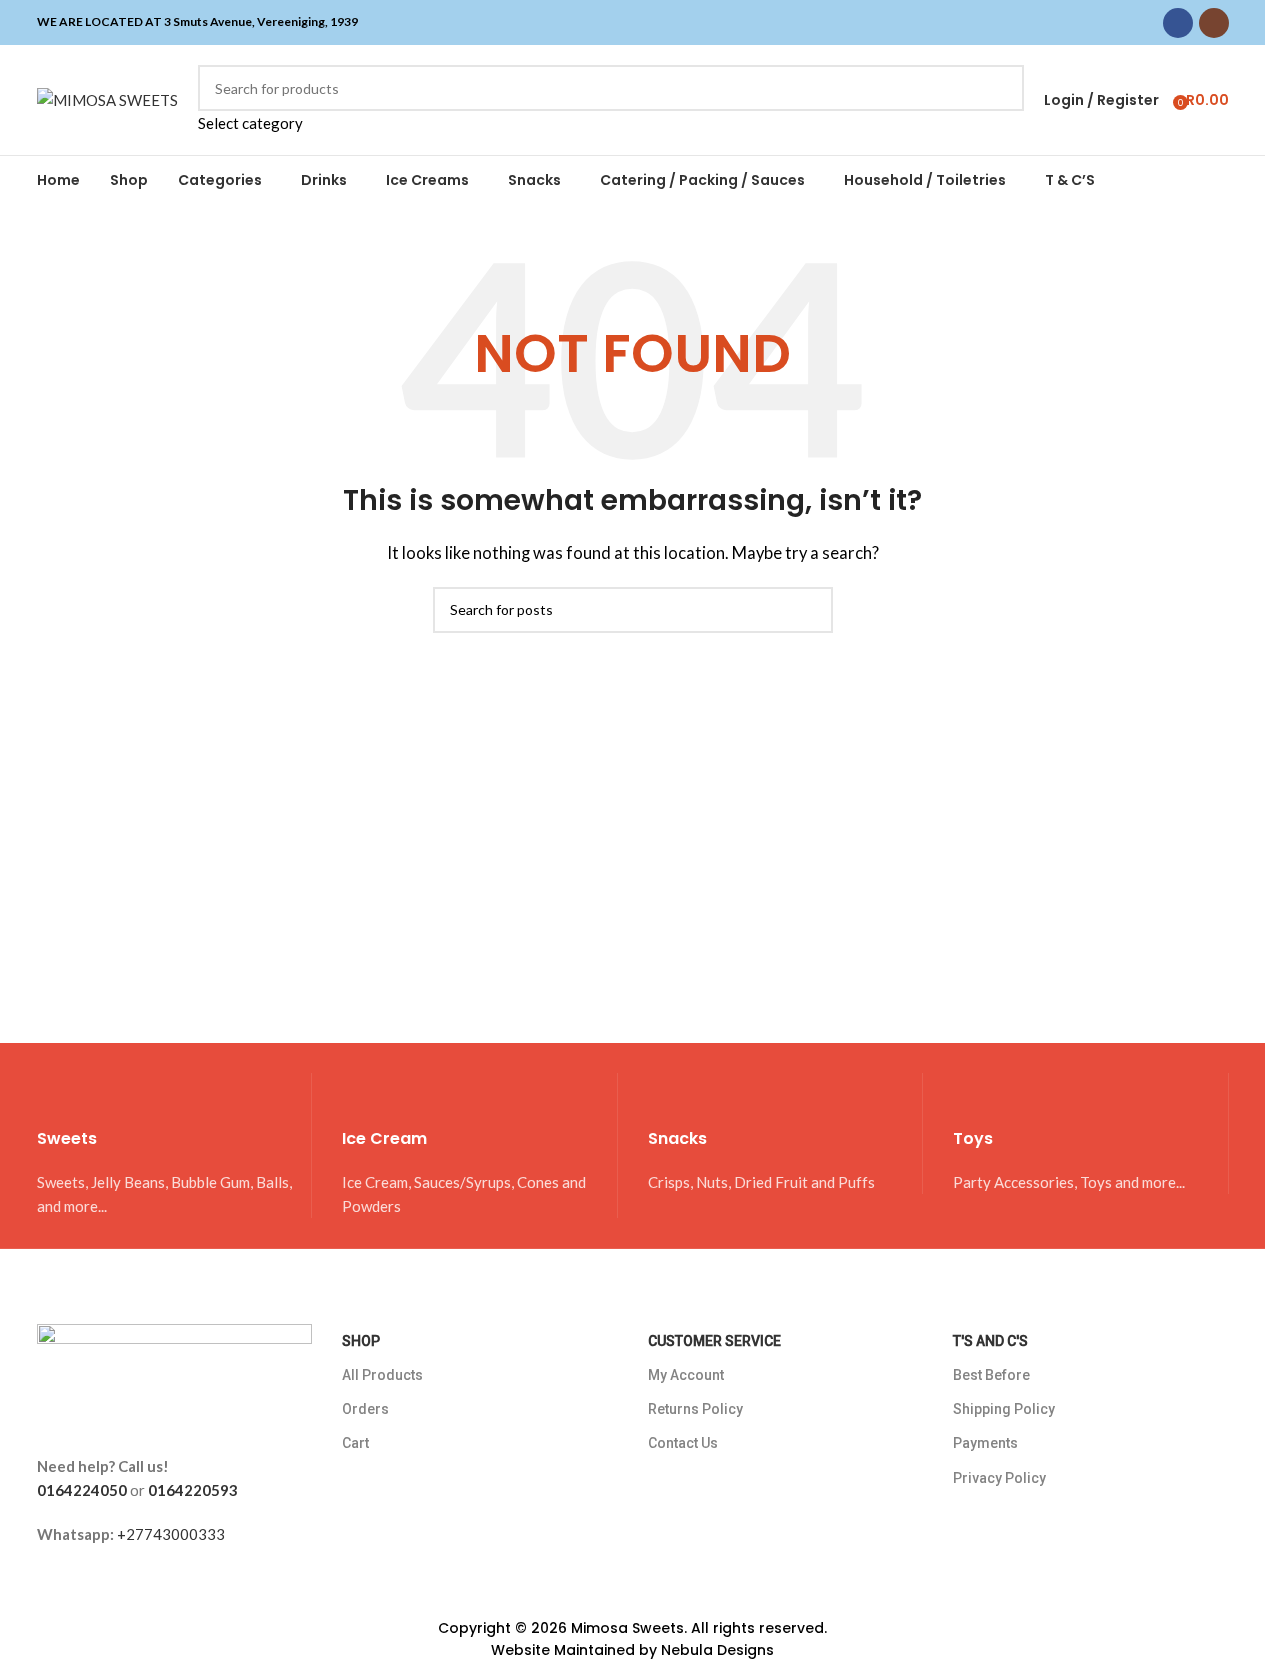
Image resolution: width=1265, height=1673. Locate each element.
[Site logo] (107, 98)
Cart (355, 1443)
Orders (365, 1409)
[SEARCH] (1001, 100)
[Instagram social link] (1214, 23)
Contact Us (683, 1443)
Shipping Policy (1004, 1409)
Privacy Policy (999, 1478)
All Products (382, 1375)
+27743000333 (171, 1534)
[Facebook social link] (1178, 23)
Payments (985, 1443)
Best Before (991, 1375)
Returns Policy (695, 1409)
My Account (686, 1375)
